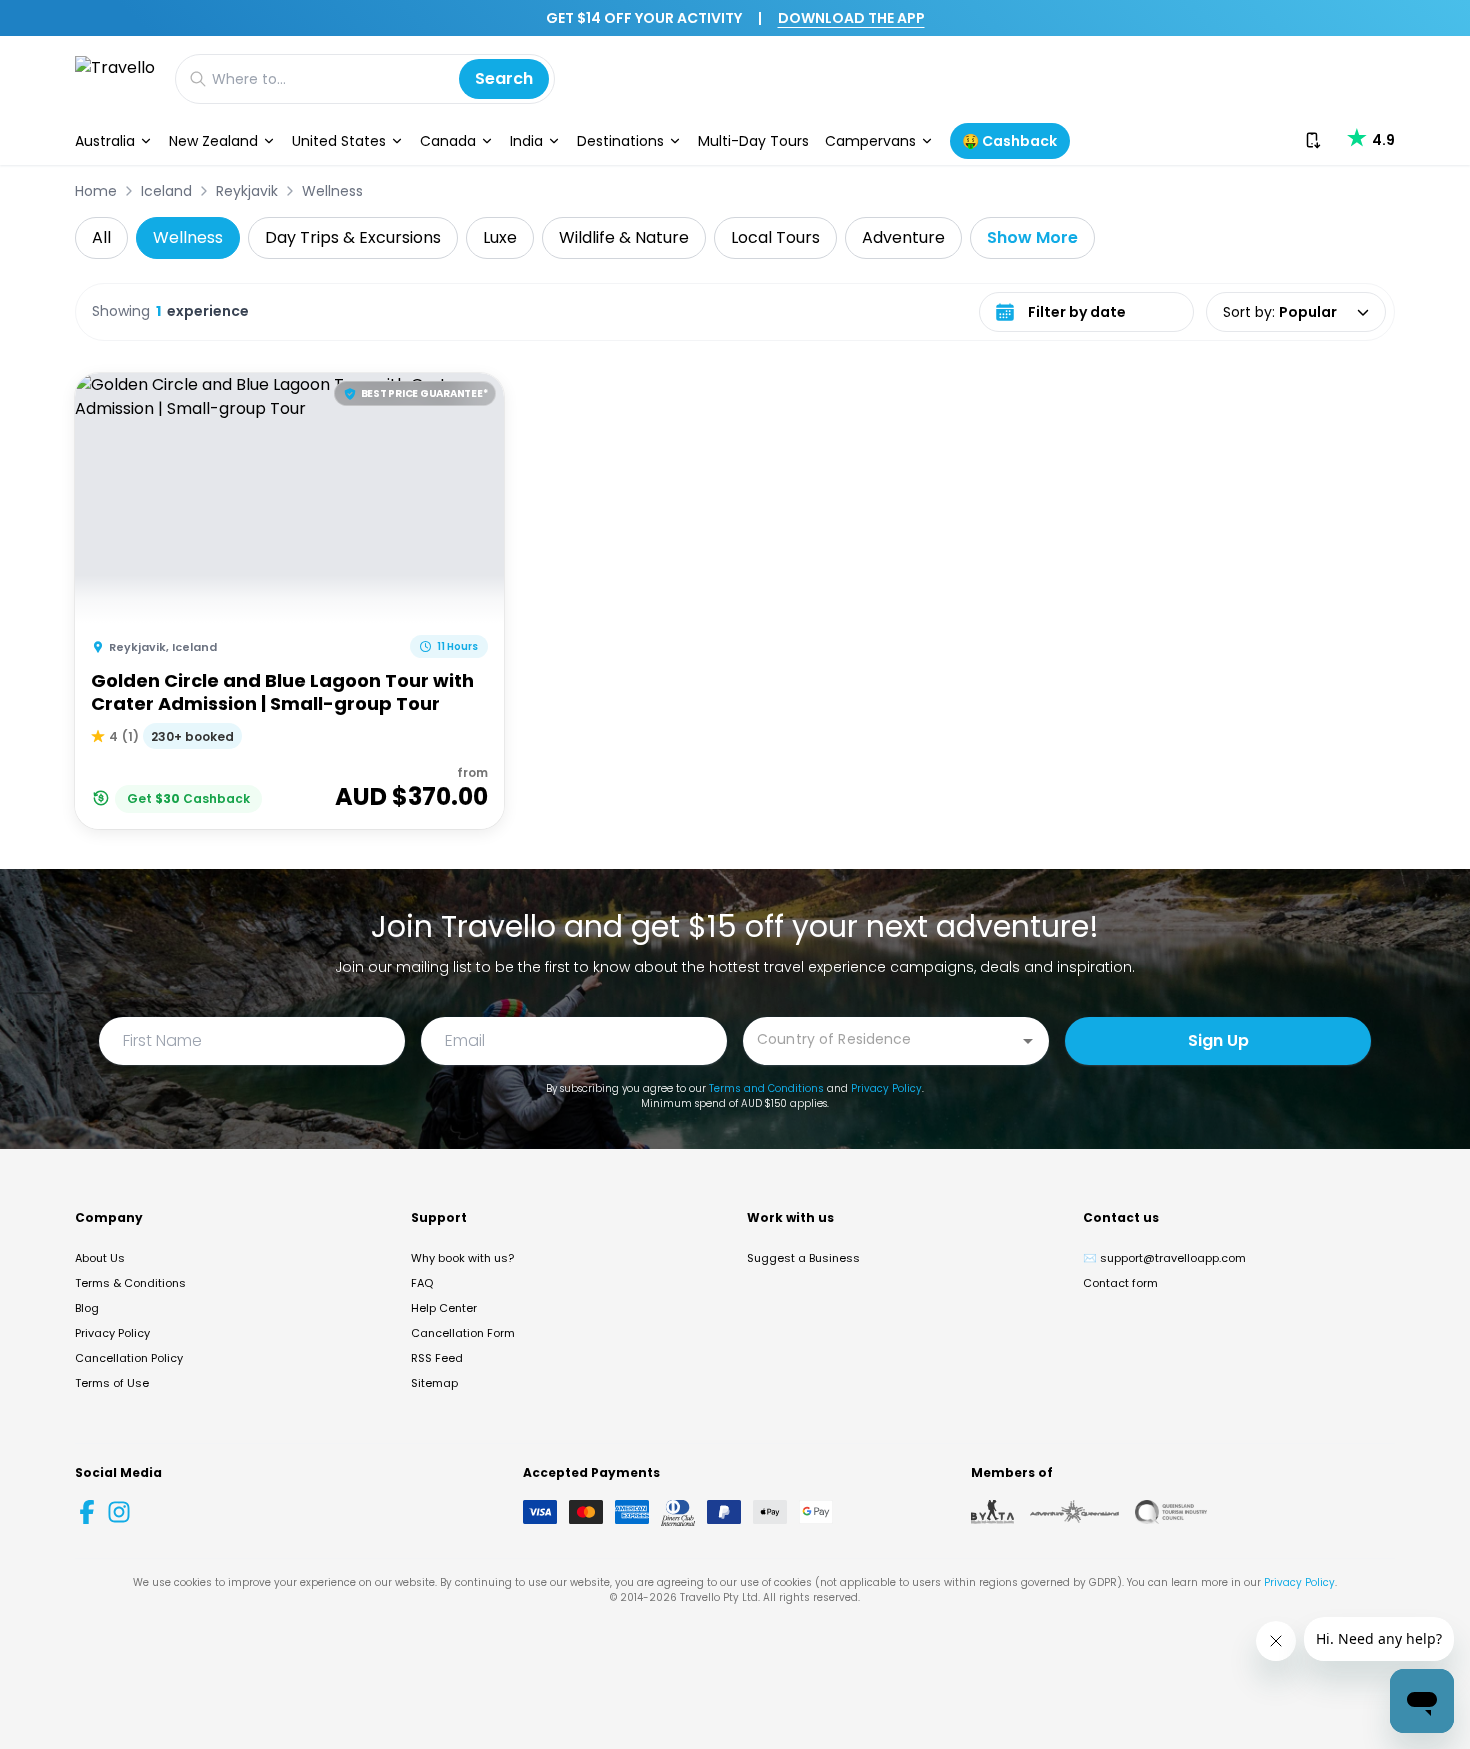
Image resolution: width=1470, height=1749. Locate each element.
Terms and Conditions (766, 1088)
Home (96, 191)
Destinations (620, 141)
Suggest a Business (803, 1258)
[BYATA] (992, 1512)
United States (339, 141)
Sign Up (1218, 1040)
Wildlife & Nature (624, 237)
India (526, 141)
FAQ (422, 1283)
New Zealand (213, 141)
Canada (448, 141)
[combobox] (881, 1039)
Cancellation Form (463, 1333)
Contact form (1120, 1283)
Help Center (444, 1308)
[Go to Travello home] (115, 78)
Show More (1032, 237)
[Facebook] (87, 1512)
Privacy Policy (886, 1088)
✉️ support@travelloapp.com (1164, 1258)
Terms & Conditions (130, 1283)
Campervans (870, 141)
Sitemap (434, 1383)
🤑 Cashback (1009, 141)
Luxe (500, 237)
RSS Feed (437, 1358)
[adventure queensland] (1074, 1512)
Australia (105, 141)
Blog (87, 1308)
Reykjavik (247, 191)
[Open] (1028, 1041)
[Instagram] (119, 1512)
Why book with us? (462, 1258)
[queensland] (1171, 1512)
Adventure (903, 237)
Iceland (166, 191)
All (101, 237)
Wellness (332, 191)
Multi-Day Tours (753, 141)
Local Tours (775, 237)
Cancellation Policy (129, 1358)
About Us (100, 1258)
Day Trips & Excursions (353, 237)
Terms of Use (112, 1383)
